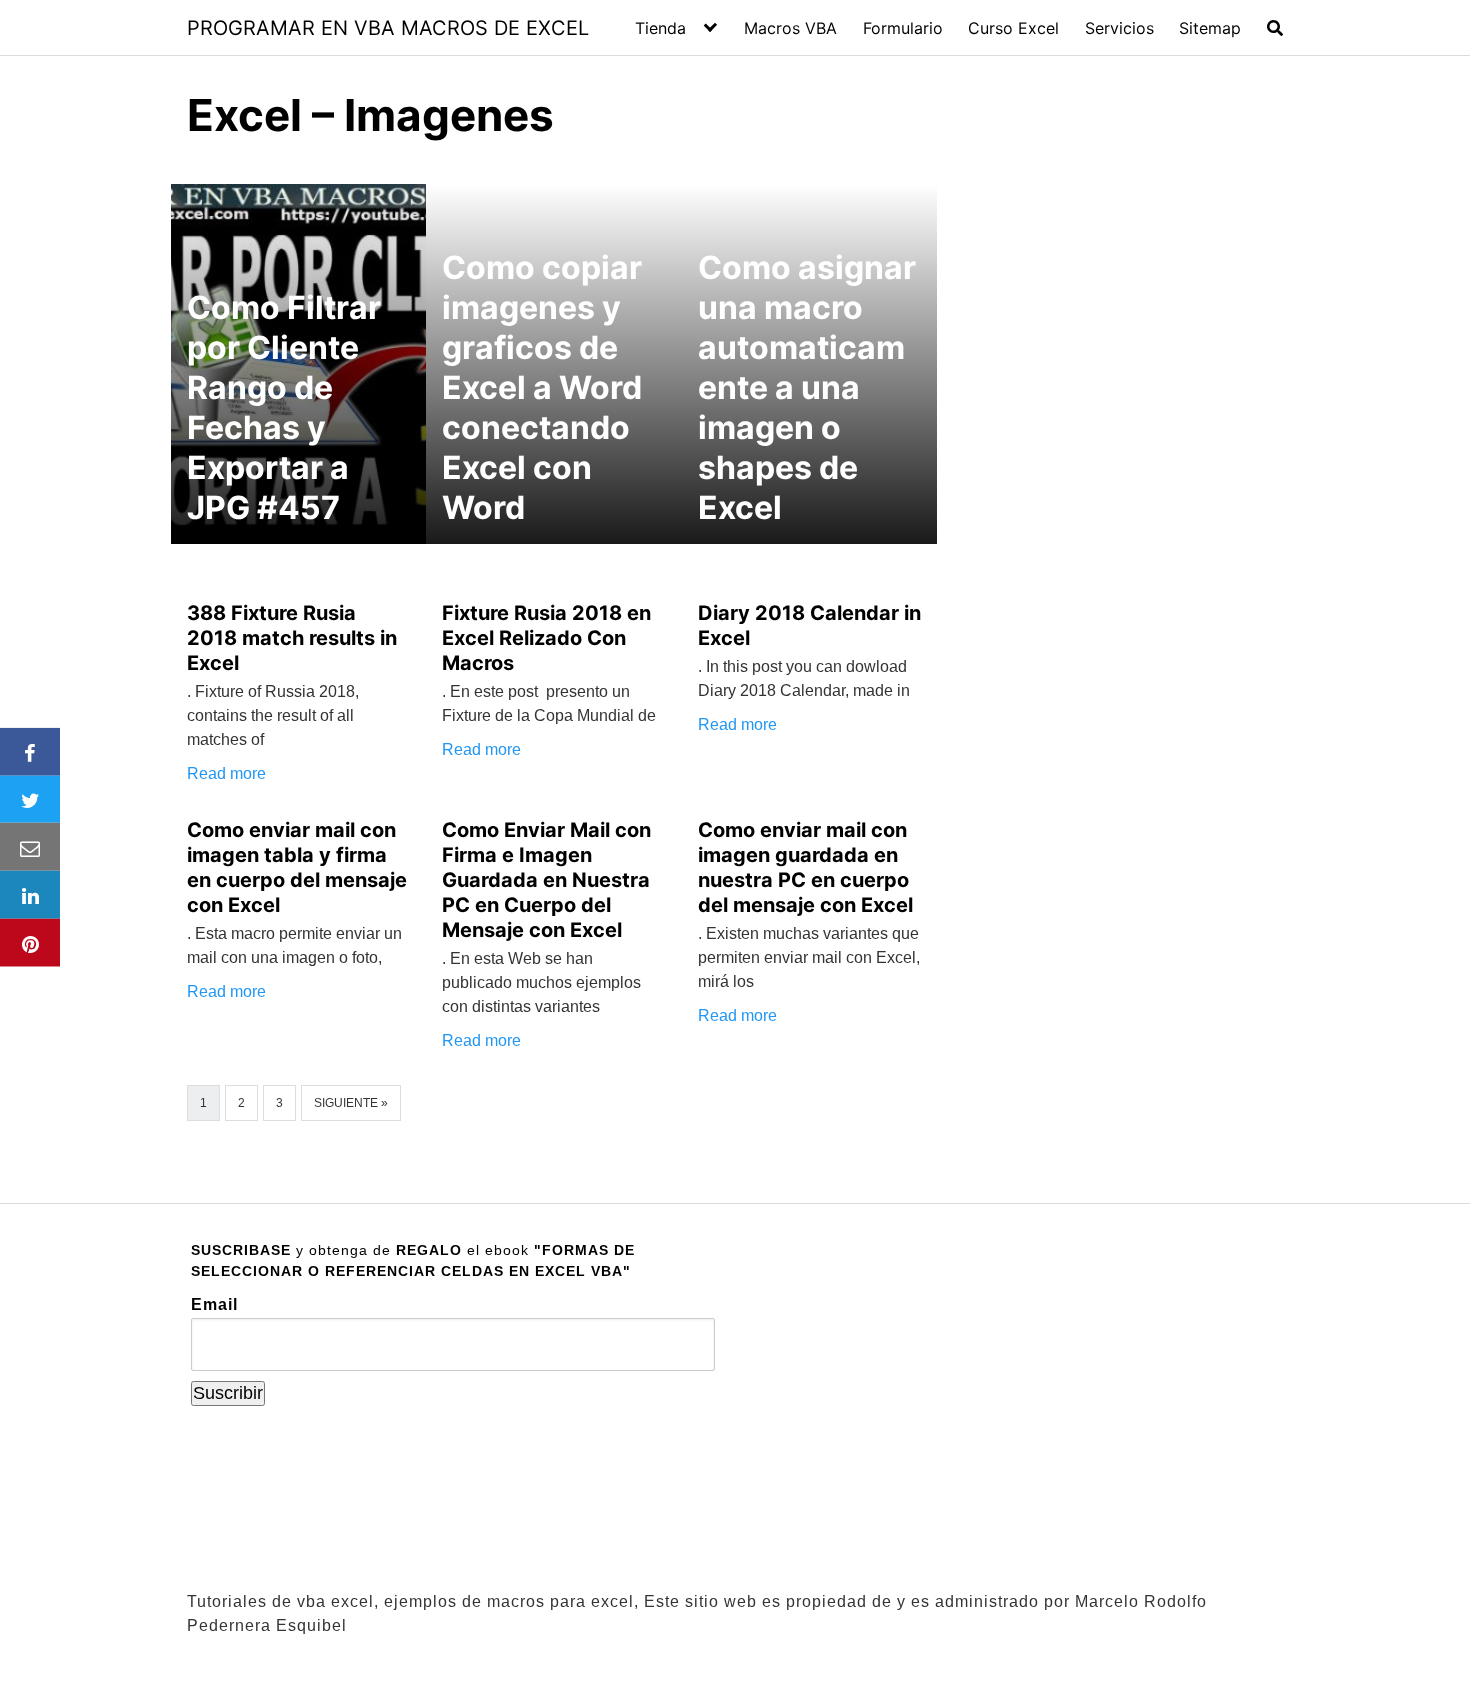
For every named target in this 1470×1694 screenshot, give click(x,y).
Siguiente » (351, 1103)
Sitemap (1210, 28)
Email (214, 1304)
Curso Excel (1013, 28)
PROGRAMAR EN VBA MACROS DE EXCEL (388, 28)
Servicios (1119, 28)
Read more (226, 773)
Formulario (903, 28)
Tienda (660, 28)
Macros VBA (790, 28)
